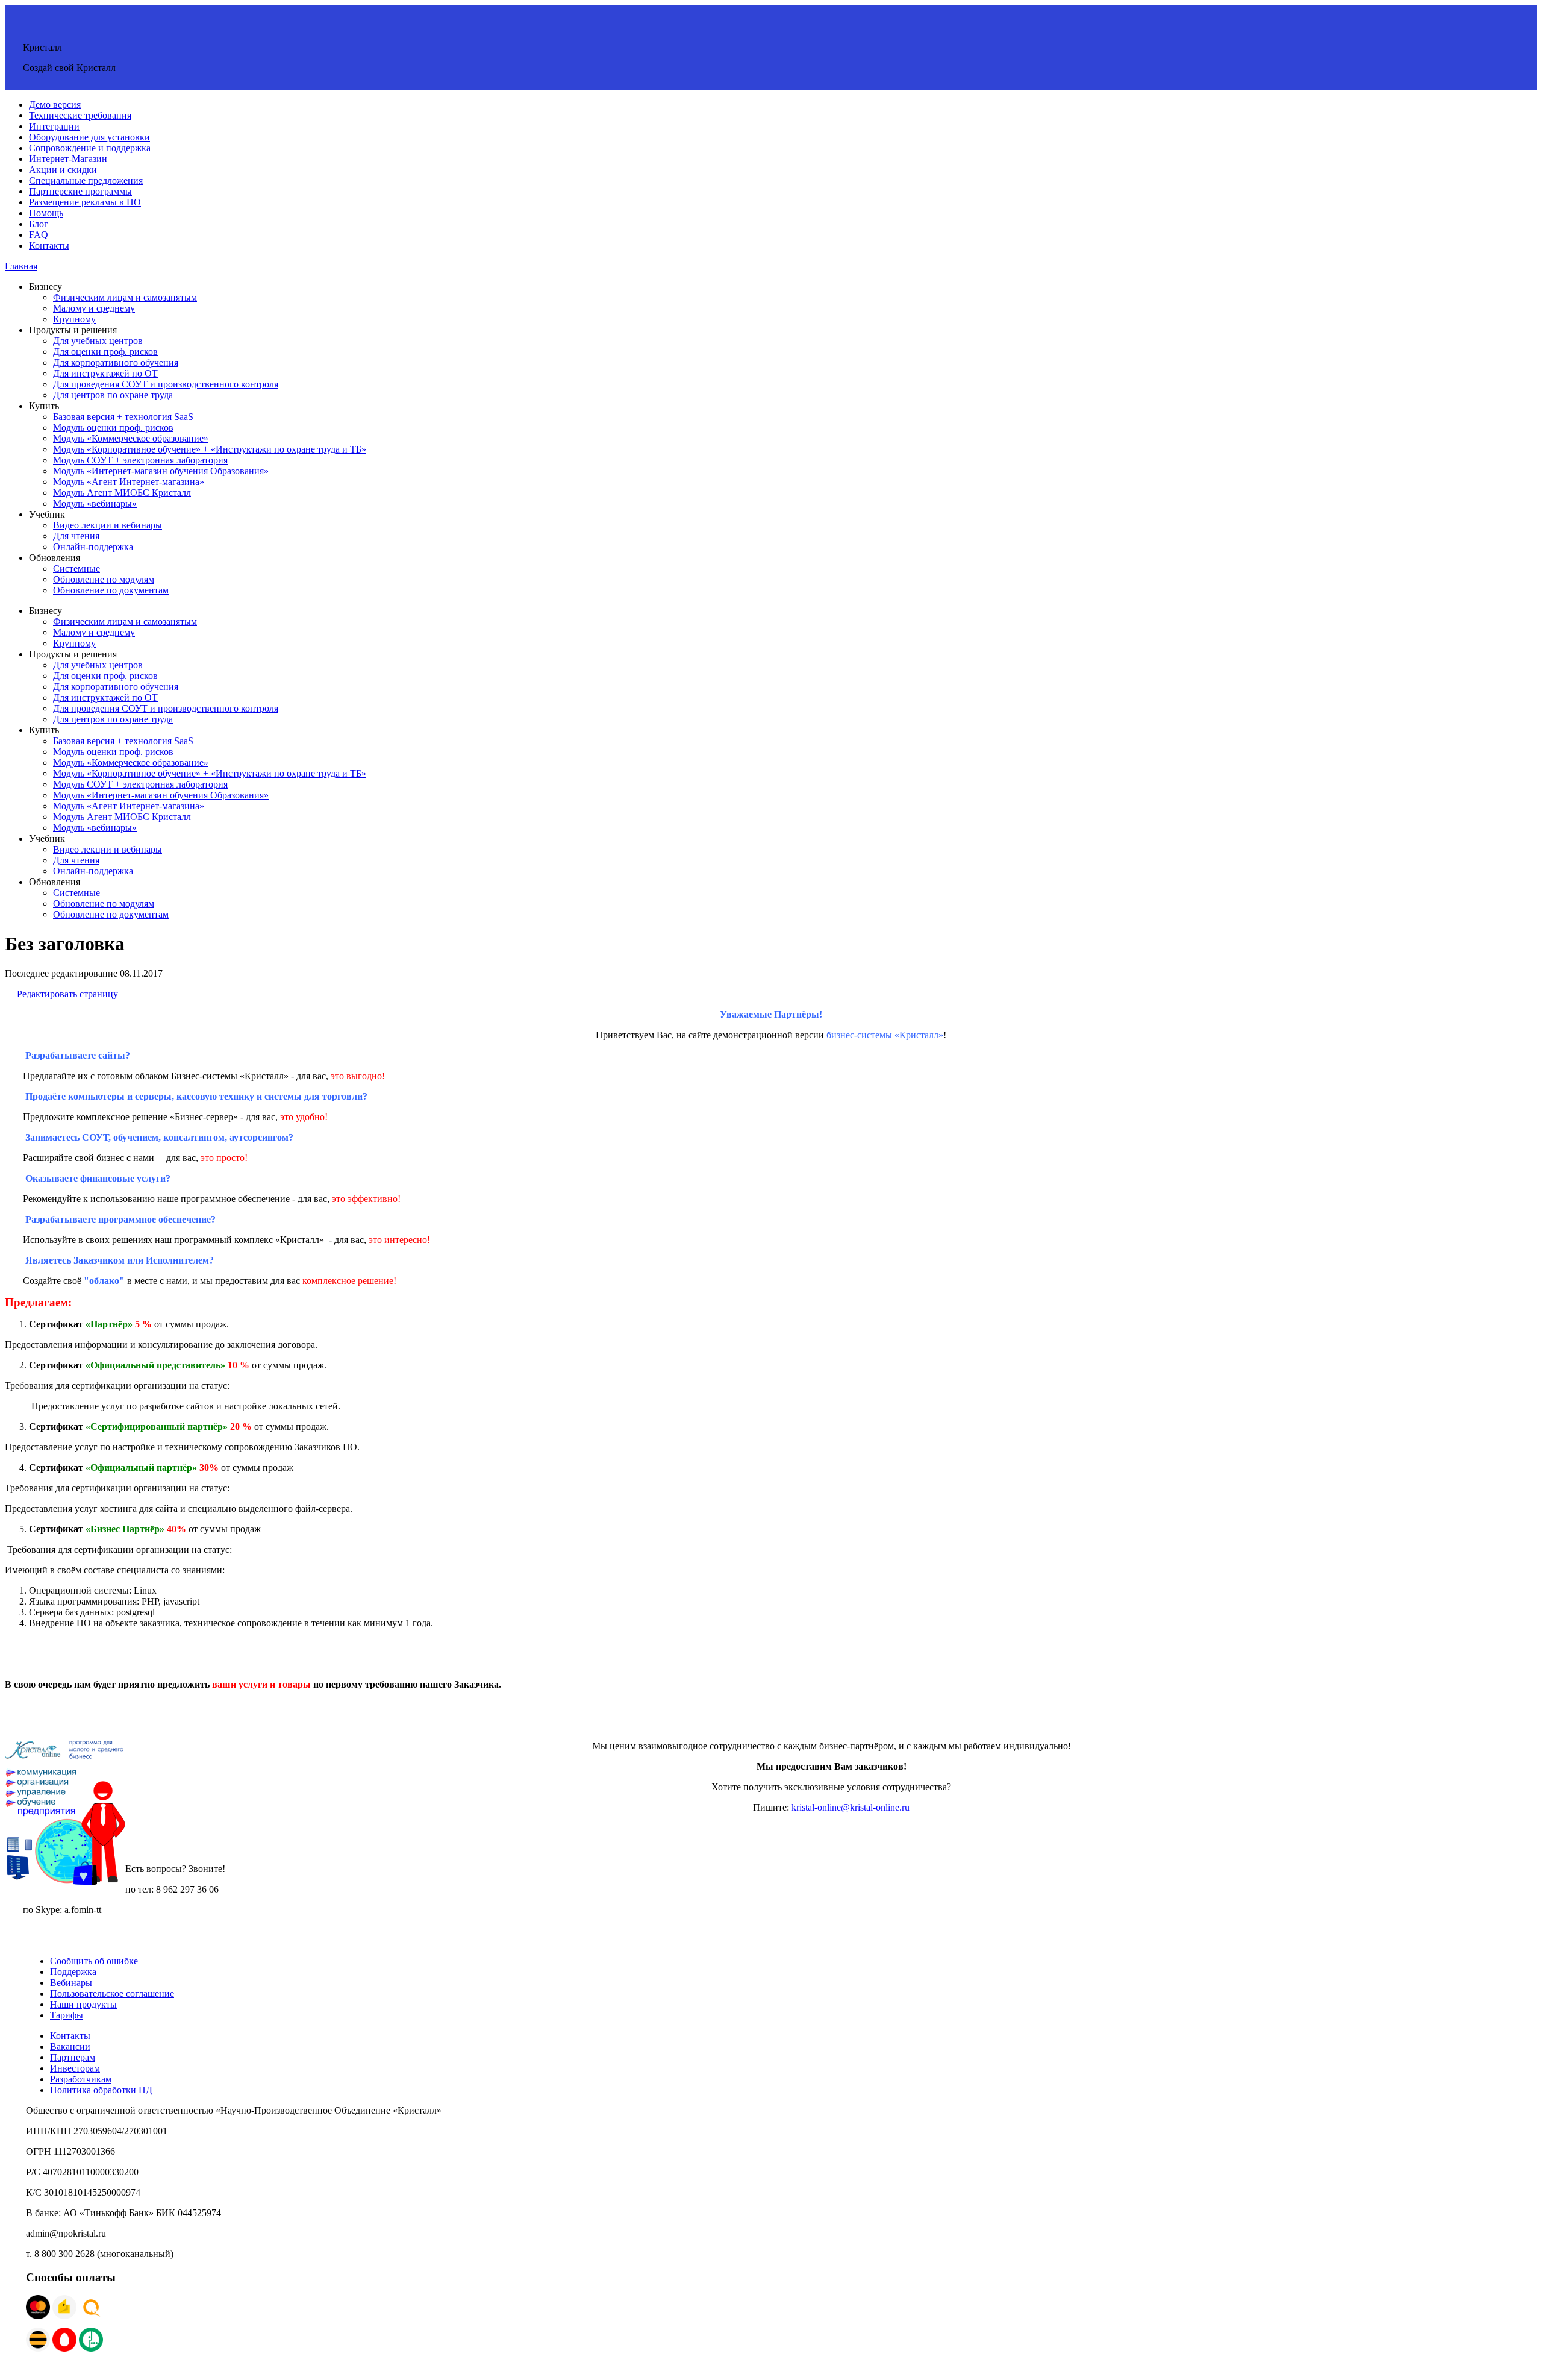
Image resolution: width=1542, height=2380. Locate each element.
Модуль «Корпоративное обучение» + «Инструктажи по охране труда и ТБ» (210, 449)
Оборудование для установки (89, 137)
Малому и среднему (94, 308)
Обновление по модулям (104, 579)
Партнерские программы (80, 191)
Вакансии (70, 2046)
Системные (76, 568)
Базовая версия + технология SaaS (123, 417)
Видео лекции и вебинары (108, 525)
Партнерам (73, 2057)
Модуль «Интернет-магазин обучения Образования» (161, 471)
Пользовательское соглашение (112, 1993)
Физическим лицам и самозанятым (125, 297)
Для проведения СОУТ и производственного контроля (166, 384)
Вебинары (71, 1983)
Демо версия (55, 105)
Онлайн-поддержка (93, 547)
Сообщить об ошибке (94, 1961)
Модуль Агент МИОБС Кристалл (122, 493)
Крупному (74, 319)
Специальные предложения (86, 180)
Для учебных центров (98, 341)
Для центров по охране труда (113, 395)
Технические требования (80, 115)
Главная (21, 266)
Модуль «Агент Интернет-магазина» (129, 482)
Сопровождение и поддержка (90, 148)
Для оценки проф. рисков (105, 352)
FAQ (39, 235)
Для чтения (76, 536)
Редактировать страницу (67, 994)
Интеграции (54, 126)
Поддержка (73, 1972)
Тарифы (67, 2015)
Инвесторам (75, 2068)
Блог (39, 224)
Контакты (49, 246)
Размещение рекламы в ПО (85, 202)
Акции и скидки (63, 170)
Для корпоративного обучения (116, 362)
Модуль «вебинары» (95, 503)
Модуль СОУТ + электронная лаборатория (140, 460)
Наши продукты (83, 2004)
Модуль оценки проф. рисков (113, 427)
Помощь (46, 213)
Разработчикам (81, 2079)
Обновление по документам (111, 590)
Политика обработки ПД (101, 2090)
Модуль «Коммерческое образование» (131, 438)
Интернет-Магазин (68, 159)
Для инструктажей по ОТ (105, 373)
